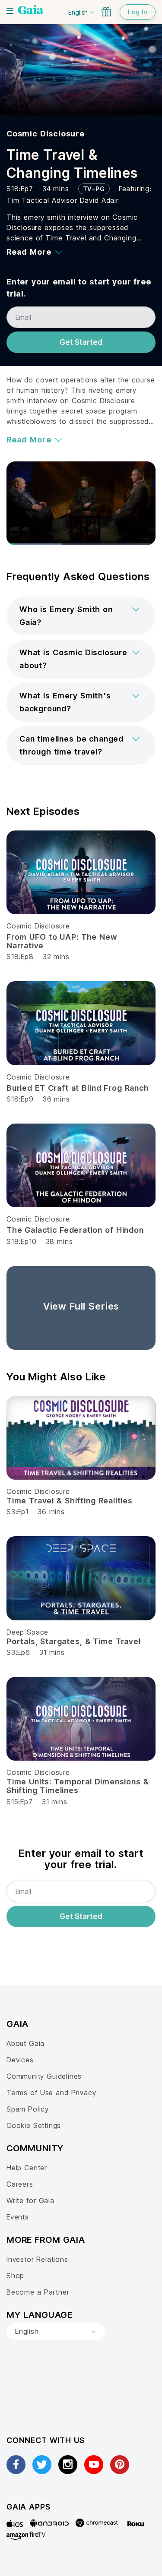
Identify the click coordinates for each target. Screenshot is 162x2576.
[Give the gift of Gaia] (106, 12)
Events (18, 2217)
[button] (81, 616)
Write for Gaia (30, 2200)
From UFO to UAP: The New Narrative (62, 941)
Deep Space (27, 1632)
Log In (138, 12)
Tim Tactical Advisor (43, 200)
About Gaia (25, 2043)
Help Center (27, 2168)
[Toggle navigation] (10, 11)
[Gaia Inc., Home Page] (31, 11)
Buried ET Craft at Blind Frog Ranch (78, 1088)
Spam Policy (28, 2109)
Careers (20, 2184)
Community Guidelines (44, 2076)
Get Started (81, 342)
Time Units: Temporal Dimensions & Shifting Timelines (78, 1786)
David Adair (99, 200)
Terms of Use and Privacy (51, 2093)
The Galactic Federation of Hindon (75, 1230)
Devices (20, 2060)
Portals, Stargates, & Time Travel (74, 1641)
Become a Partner (38, 2292)
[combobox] (56, 2332)
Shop (15, 2276)
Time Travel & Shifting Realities (70, 1501)
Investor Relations (37, 2259)
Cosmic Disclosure (46, 134)
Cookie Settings (34, 2125)
